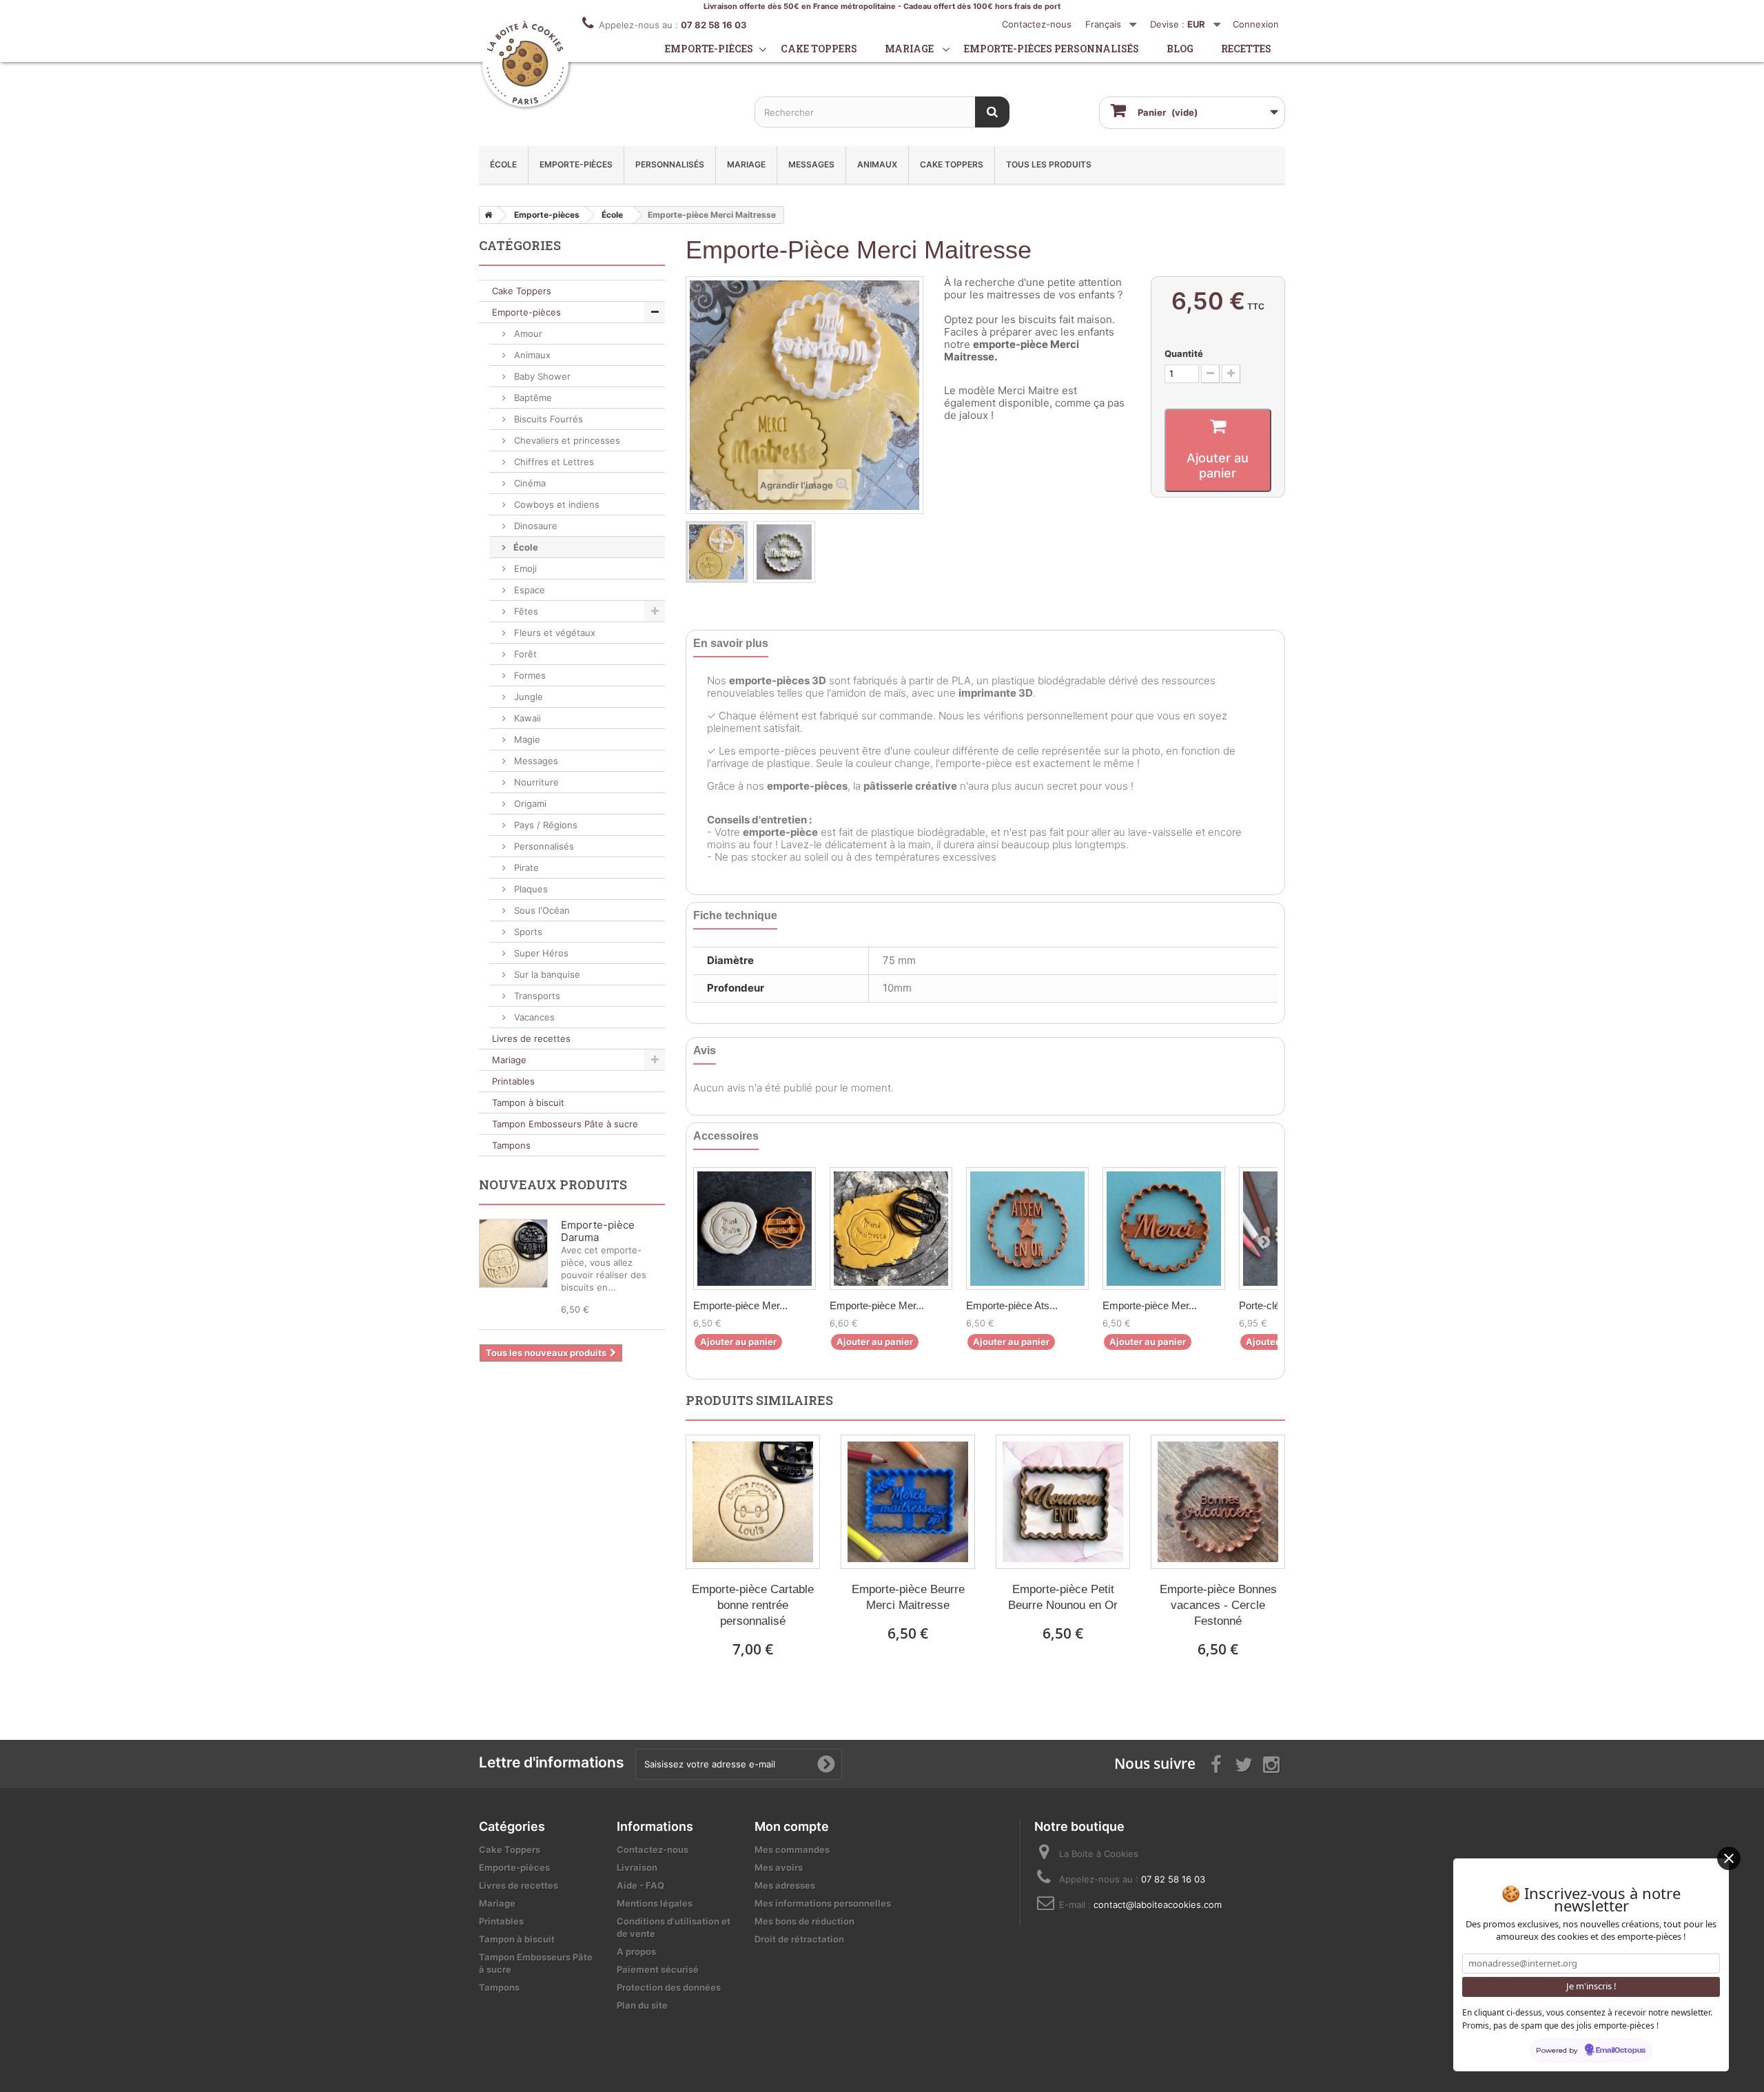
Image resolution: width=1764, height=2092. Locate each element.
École (503, 164)
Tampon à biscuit (528, 1103)
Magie (526, 739)
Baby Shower (541, 376)
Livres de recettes (531, 1038)
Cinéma (529, 483)
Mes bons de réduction (804, 1921)
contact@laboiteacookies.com (1158, 1905)
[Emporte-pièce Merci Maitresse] (717, 552)
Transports (536, 996)
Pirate (525, 868)
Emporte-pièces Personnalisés (1052, 49)
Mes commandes (792, 1849)
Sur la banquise (546, 974)
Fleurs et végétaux (553, 633)
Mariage (909, 49)
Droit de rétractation (799, 1939)
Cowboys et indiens (555, 504)
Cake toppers (819, 49)
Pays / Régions (544, 825)
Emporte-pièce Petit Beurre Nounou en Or (1063, 1597)
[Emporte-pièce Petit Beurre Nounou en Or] (1063, 1502)
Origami (529, 803)
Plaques (530, 889)
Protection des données (669, 1987)
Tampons (511, 1145)
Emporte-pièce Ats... (1012, 1305)
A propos (636, 1951)
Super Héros (540, 953)
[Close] (1729, 1858)
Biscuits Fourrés (547, 419)
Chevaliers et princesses (566, 440)
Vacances (533, 1017)
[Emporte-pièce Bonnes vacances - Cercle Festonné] (1218, 1502)
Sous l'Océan (541, 910)
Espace (528, 590)
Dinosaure (534, 526)
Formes (529, 675)
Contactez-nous (1037, 24)
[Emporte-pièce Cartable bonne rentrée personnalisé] (753, 1502)
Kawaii (526, 718)
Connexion (1256, 24)
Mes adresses (785, 1885)
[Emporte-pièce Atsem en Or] (1027, 1229)
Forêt (524, 654)
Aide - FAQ (640, 1885)
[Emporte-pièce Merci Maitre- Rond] (755, 1229)
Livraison (637, 1867)
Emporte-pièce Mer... (740, 1305)
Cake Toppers (952, 164)
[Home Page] (486, 215)
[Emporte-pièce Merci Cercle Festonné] (1164, 1229)
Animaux (877, 164)
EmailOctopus (1621, 2051)
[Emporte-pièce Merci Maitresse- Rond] (891, 1229)
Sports (527, 932)
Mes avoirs (779, 1867)
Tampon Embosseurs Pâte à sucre (565, 1124)
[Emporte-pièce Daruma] (513, 1253)
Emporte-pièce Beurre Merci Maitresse (908, 1597)
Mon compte (792, 1826)
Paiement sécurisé (658, 1969)
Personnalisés (670, 164)
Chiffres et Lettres (553, 462)
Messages (811, 164)
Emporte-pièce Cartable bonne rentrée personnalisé (753, 1605)
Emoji (524, 568)
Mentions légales (655, 1903)
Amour (527, 334)
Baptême (532, 398)
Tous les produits (1049, 164)
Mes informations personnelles (823, 1903)
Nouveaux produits (553, 1185)
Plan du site (642, 2005)
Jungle (527, 697)
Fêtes (525, 611)
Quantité (1184, 353)
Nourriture (535, 782)
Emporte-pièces (709, 49)
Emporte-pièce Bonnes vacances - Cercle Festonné (1218, 1605)
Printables (513, 1081)
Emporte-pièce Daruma (598, 1231)
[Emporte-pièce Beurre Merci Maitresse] (908, 1502)
